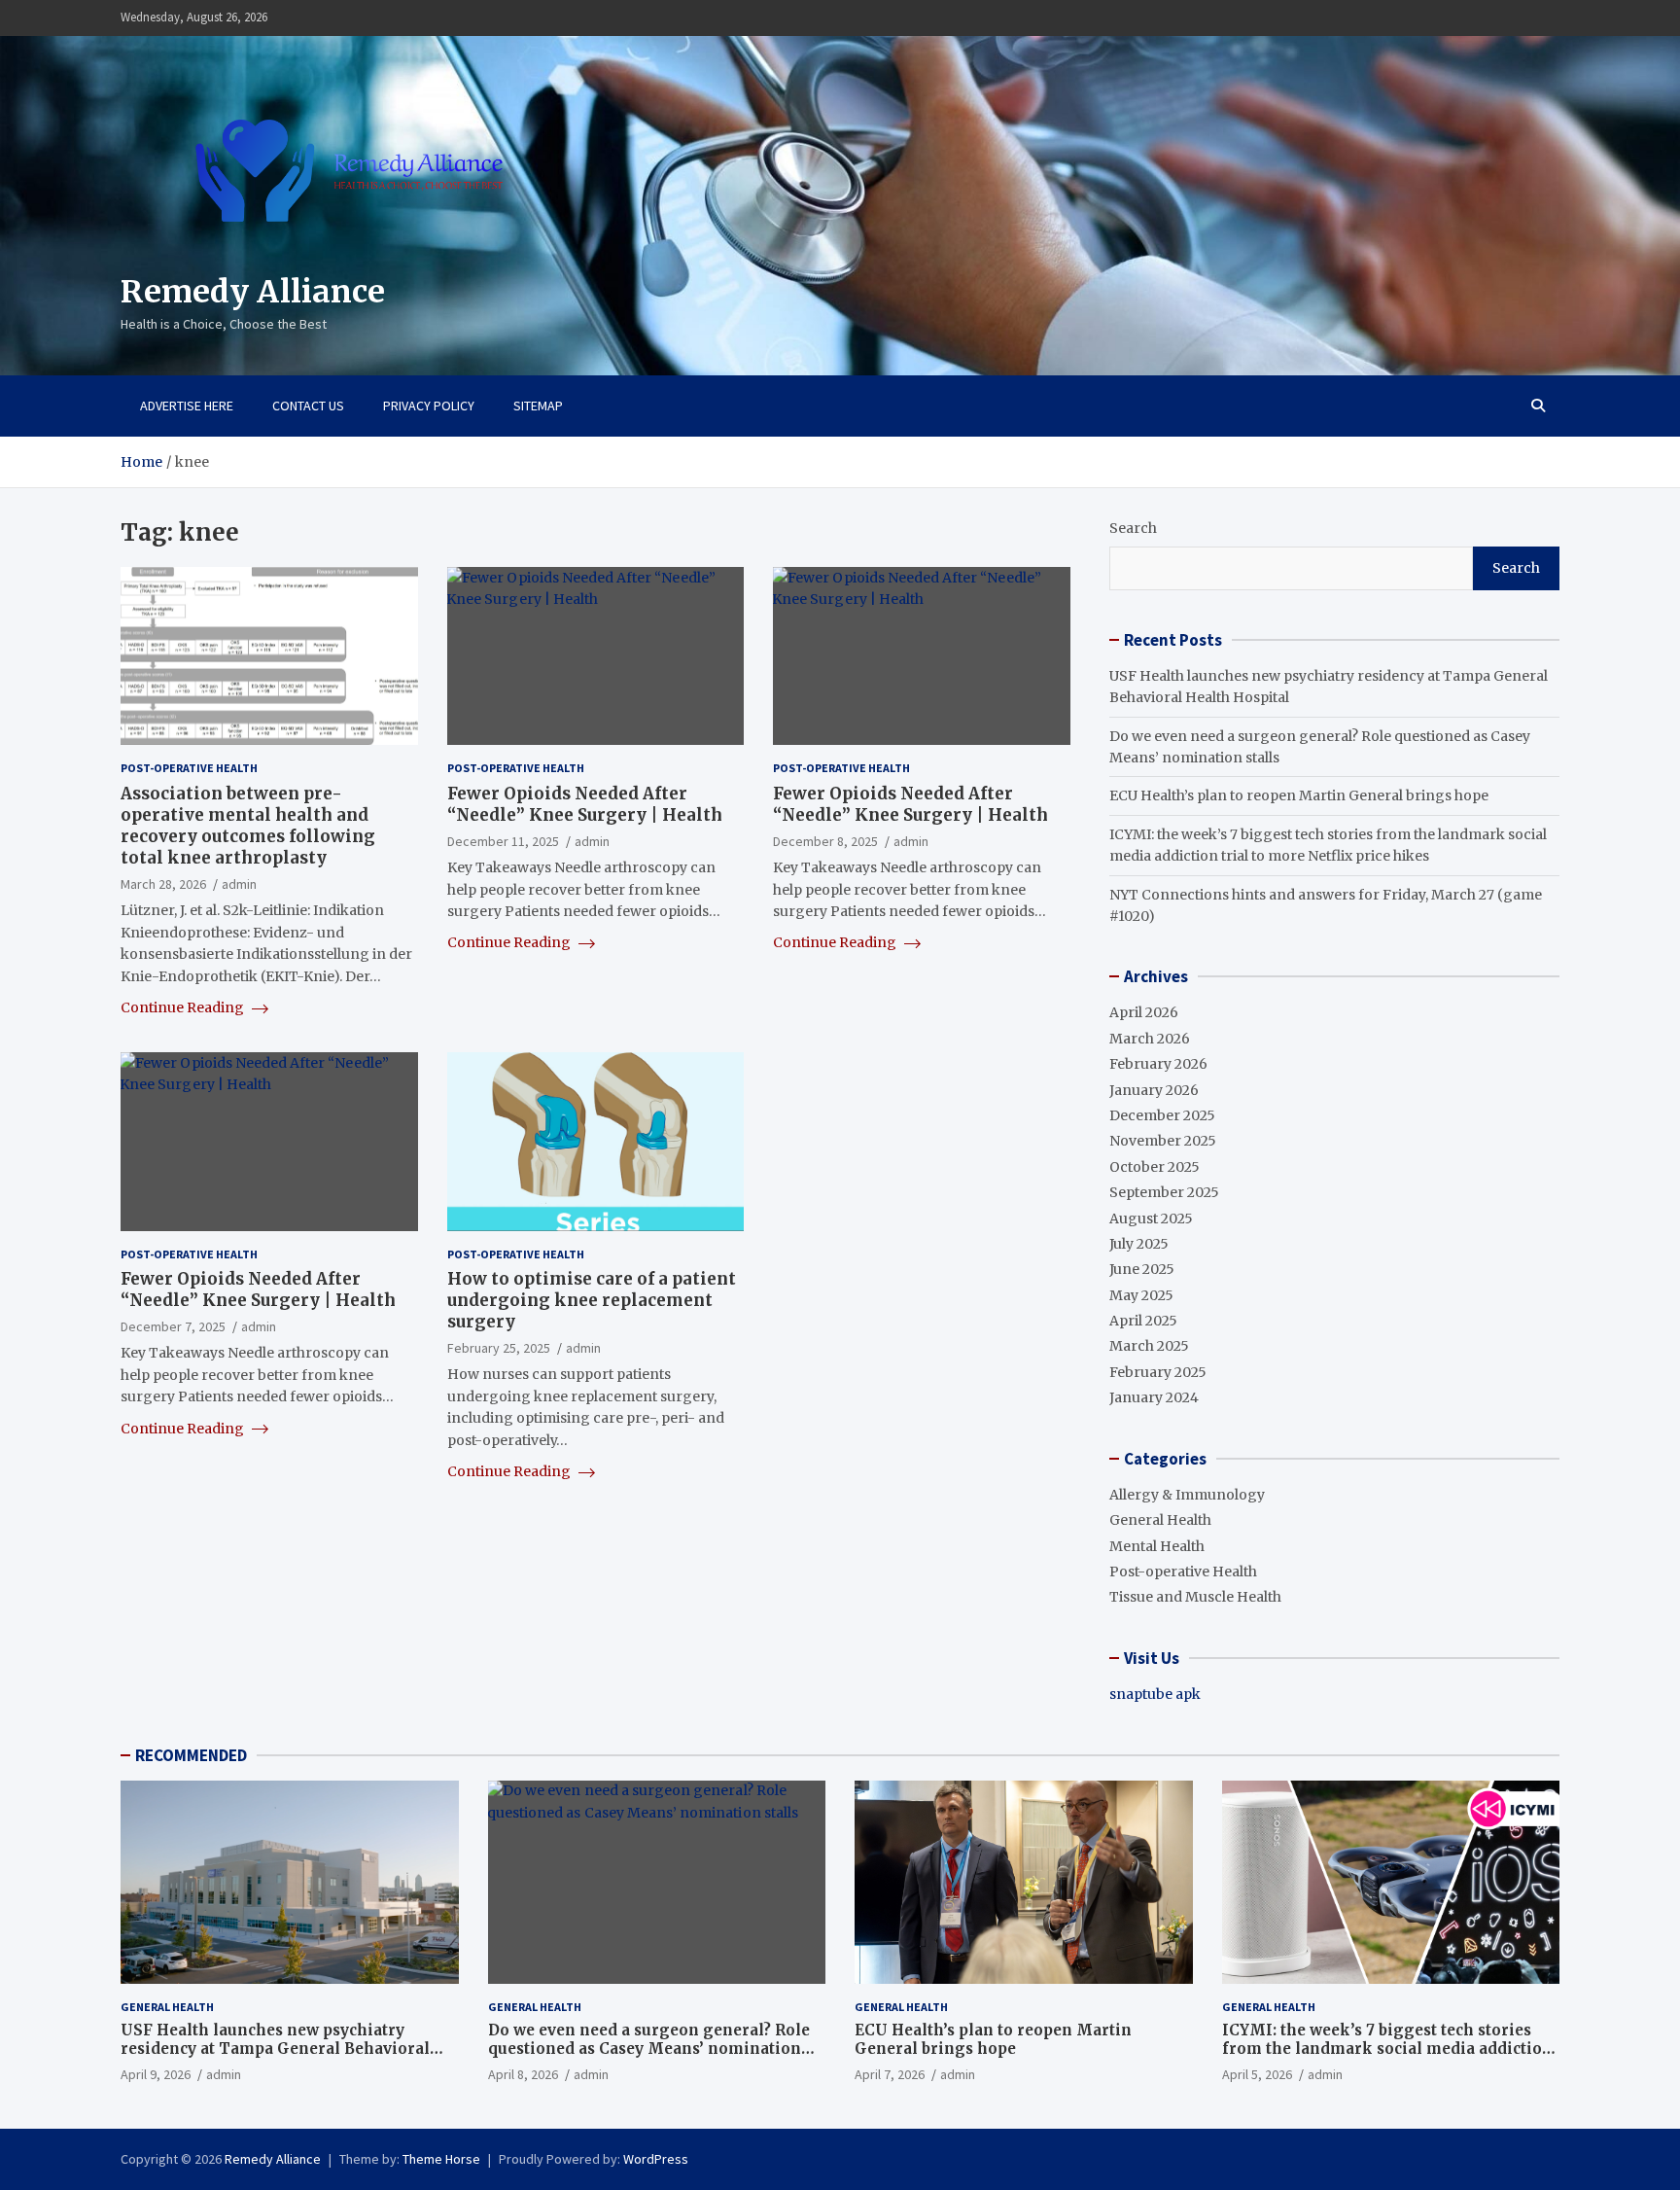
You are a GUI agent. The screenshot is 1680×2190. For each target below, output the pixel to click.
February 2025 (1158, 1372)
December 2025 (1162, 1115)
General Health (1160, 1520)
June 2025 (1142, 1269)
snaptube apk (1155, 1694)
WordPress (656, 2159)
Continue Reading (184, 1007)
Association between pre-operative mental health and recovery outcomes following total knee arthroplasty (248, 826)
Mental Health (1157, 1546)
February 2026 (1158, 1064)
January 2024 (1154, 1397)
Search (1133, 528)
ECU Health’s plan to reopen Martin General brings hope (1299, 795)
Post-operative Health (189, 768)
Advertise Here (187, 406)
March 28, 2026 (163, 884)
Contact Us (308, 406)
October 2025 (1155, 1167)
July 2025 (1139, 1244)
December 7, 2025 (173, 1326)
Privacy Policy (429, 406)
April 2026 (1144, 1012)
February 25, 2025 (499, 1348)
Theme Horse (441, 2159)
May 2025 (1141, 1295)
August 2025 (1151, 1219)
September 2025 (1164, 1192)
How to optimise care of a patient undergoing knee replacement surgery (592, 1300)
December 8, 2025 (825, 841)
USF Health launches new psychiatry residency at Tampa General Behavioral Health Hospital (275, 2049)
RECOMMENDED (191, 1755)
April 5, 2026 (1257, 2074)
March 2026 (1150, 1039)
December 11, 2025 (503, 841)
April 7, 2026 (890, 2074)
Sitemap (538, 406)
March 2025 (1149, 1346)
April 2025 (1143, 1321)
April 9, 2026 (156, 2074)
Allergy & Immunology (1187, 1495)
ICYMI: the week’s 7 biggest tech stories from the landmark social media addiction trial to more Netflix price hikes (1387, 2049)
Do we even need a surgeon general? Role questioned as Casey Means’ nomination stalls (649, 2049)
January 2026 (1154, 1090)
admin (239, 884)
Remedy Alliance (253, 292)
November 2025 (1163, 1141)
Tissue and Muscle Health (1195, 1597)
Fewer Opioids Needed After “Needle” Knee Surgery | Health (585, 804)
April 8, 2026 (523, 2074)
